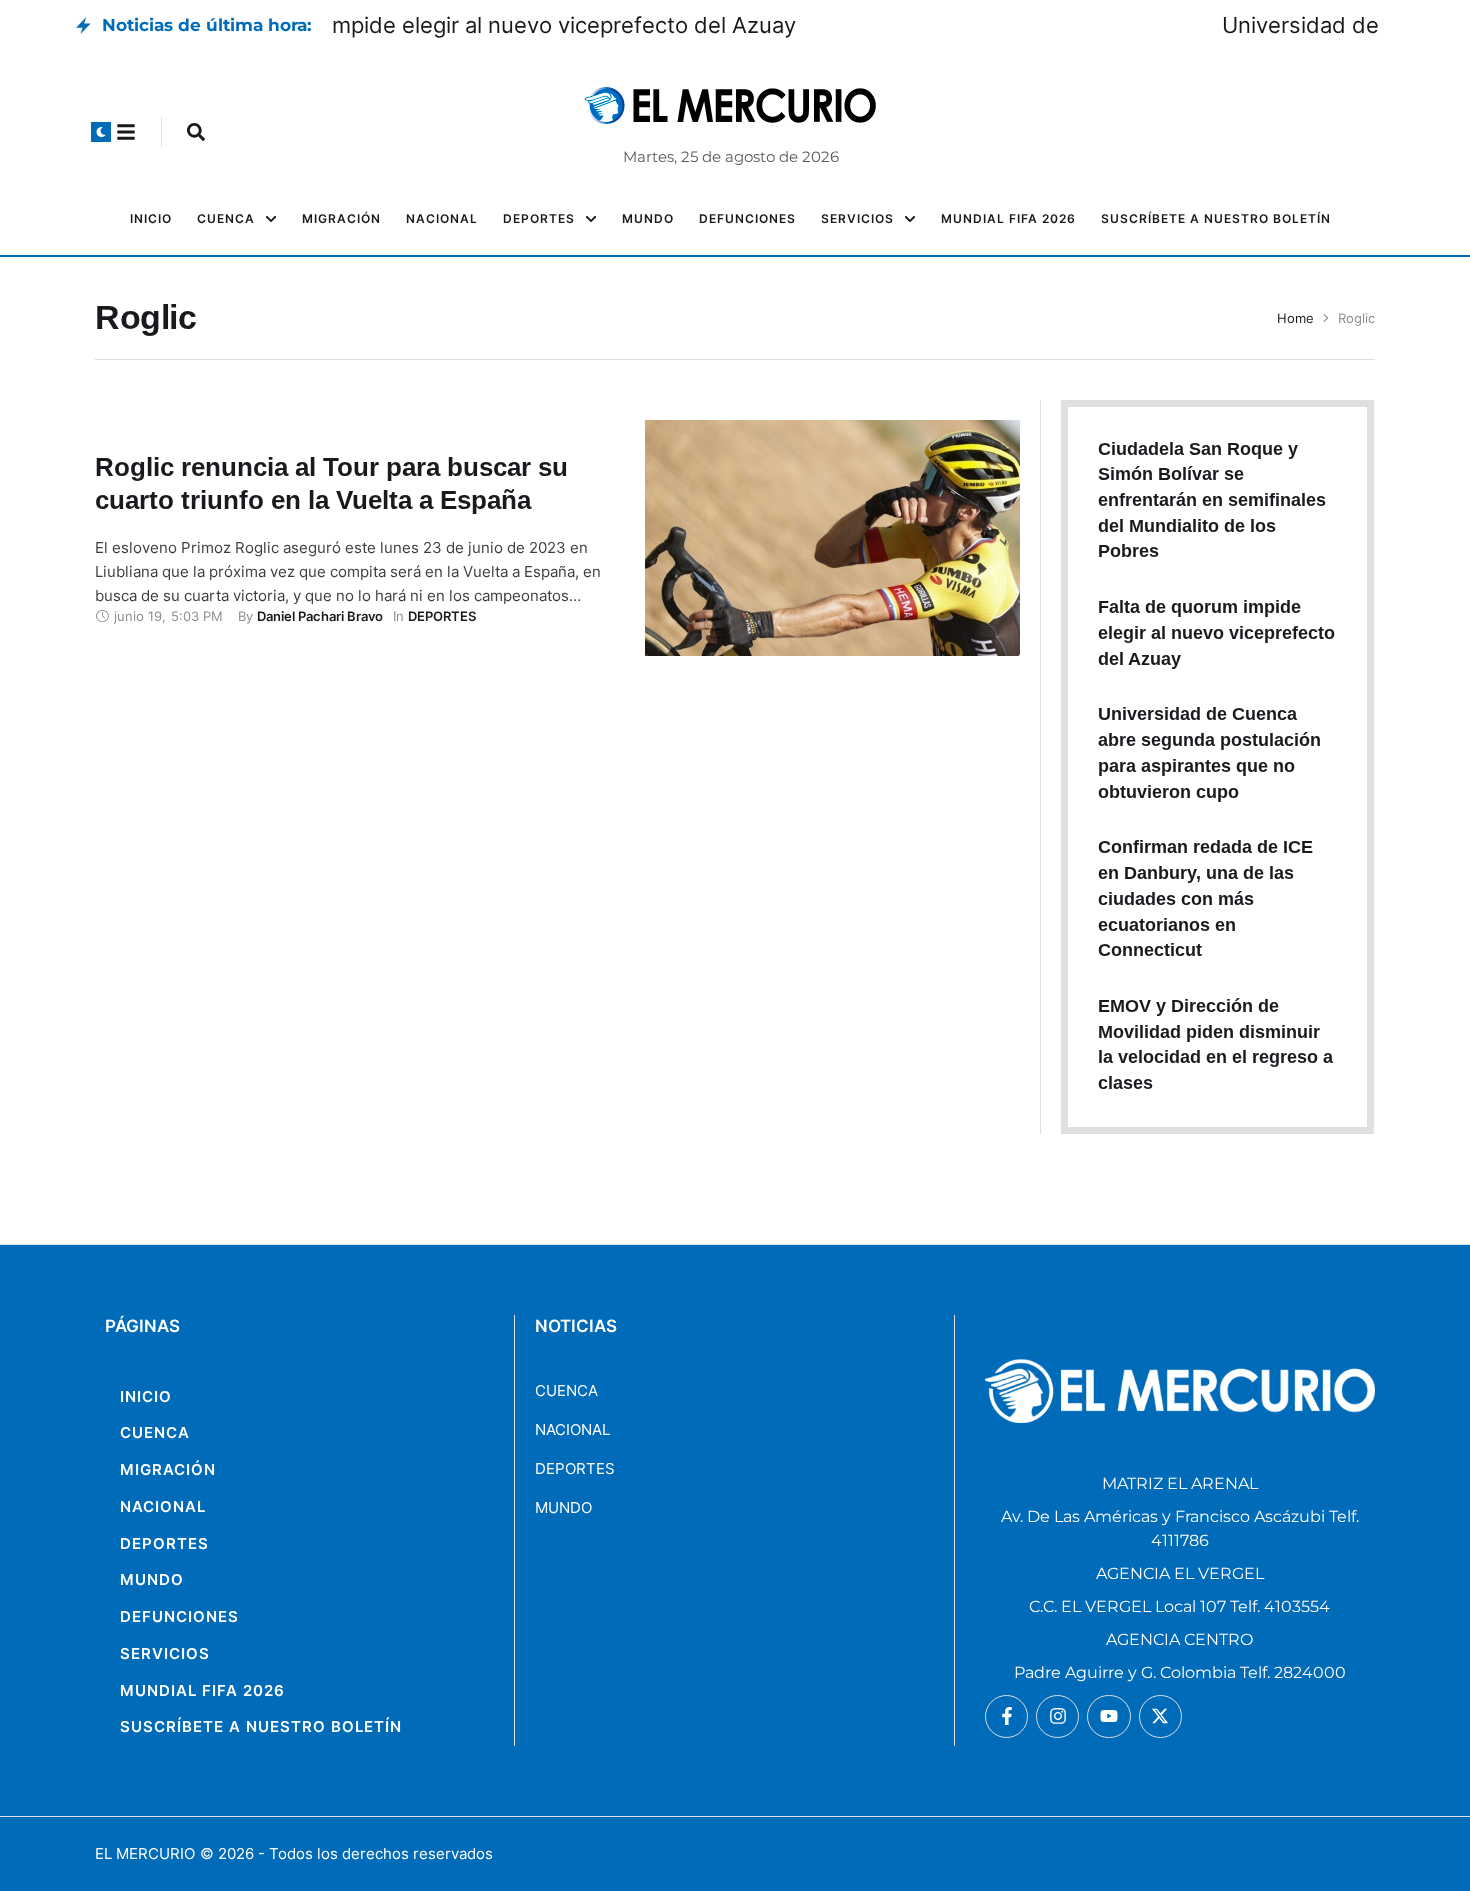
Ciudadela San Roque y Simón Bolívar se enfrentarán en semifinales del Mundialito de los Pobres (1212, 500)
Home (1295, 318)
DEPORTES (575, 1468)
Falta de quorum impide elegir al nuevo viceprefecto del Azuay (652, 25)
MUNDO (563, 1507)
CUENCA (566, 1390)
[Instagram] (1057, 1716)
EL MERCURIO (145, 1853)
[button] (101, 132)
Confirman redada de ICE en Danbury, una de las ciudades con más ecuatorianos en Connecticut (1205, 898)
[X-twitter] (1160, 1716)
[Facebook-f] (1006, 1716)
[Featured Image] (832, 538)
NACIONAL (572, 1429)
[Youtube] (1108, 1716)
